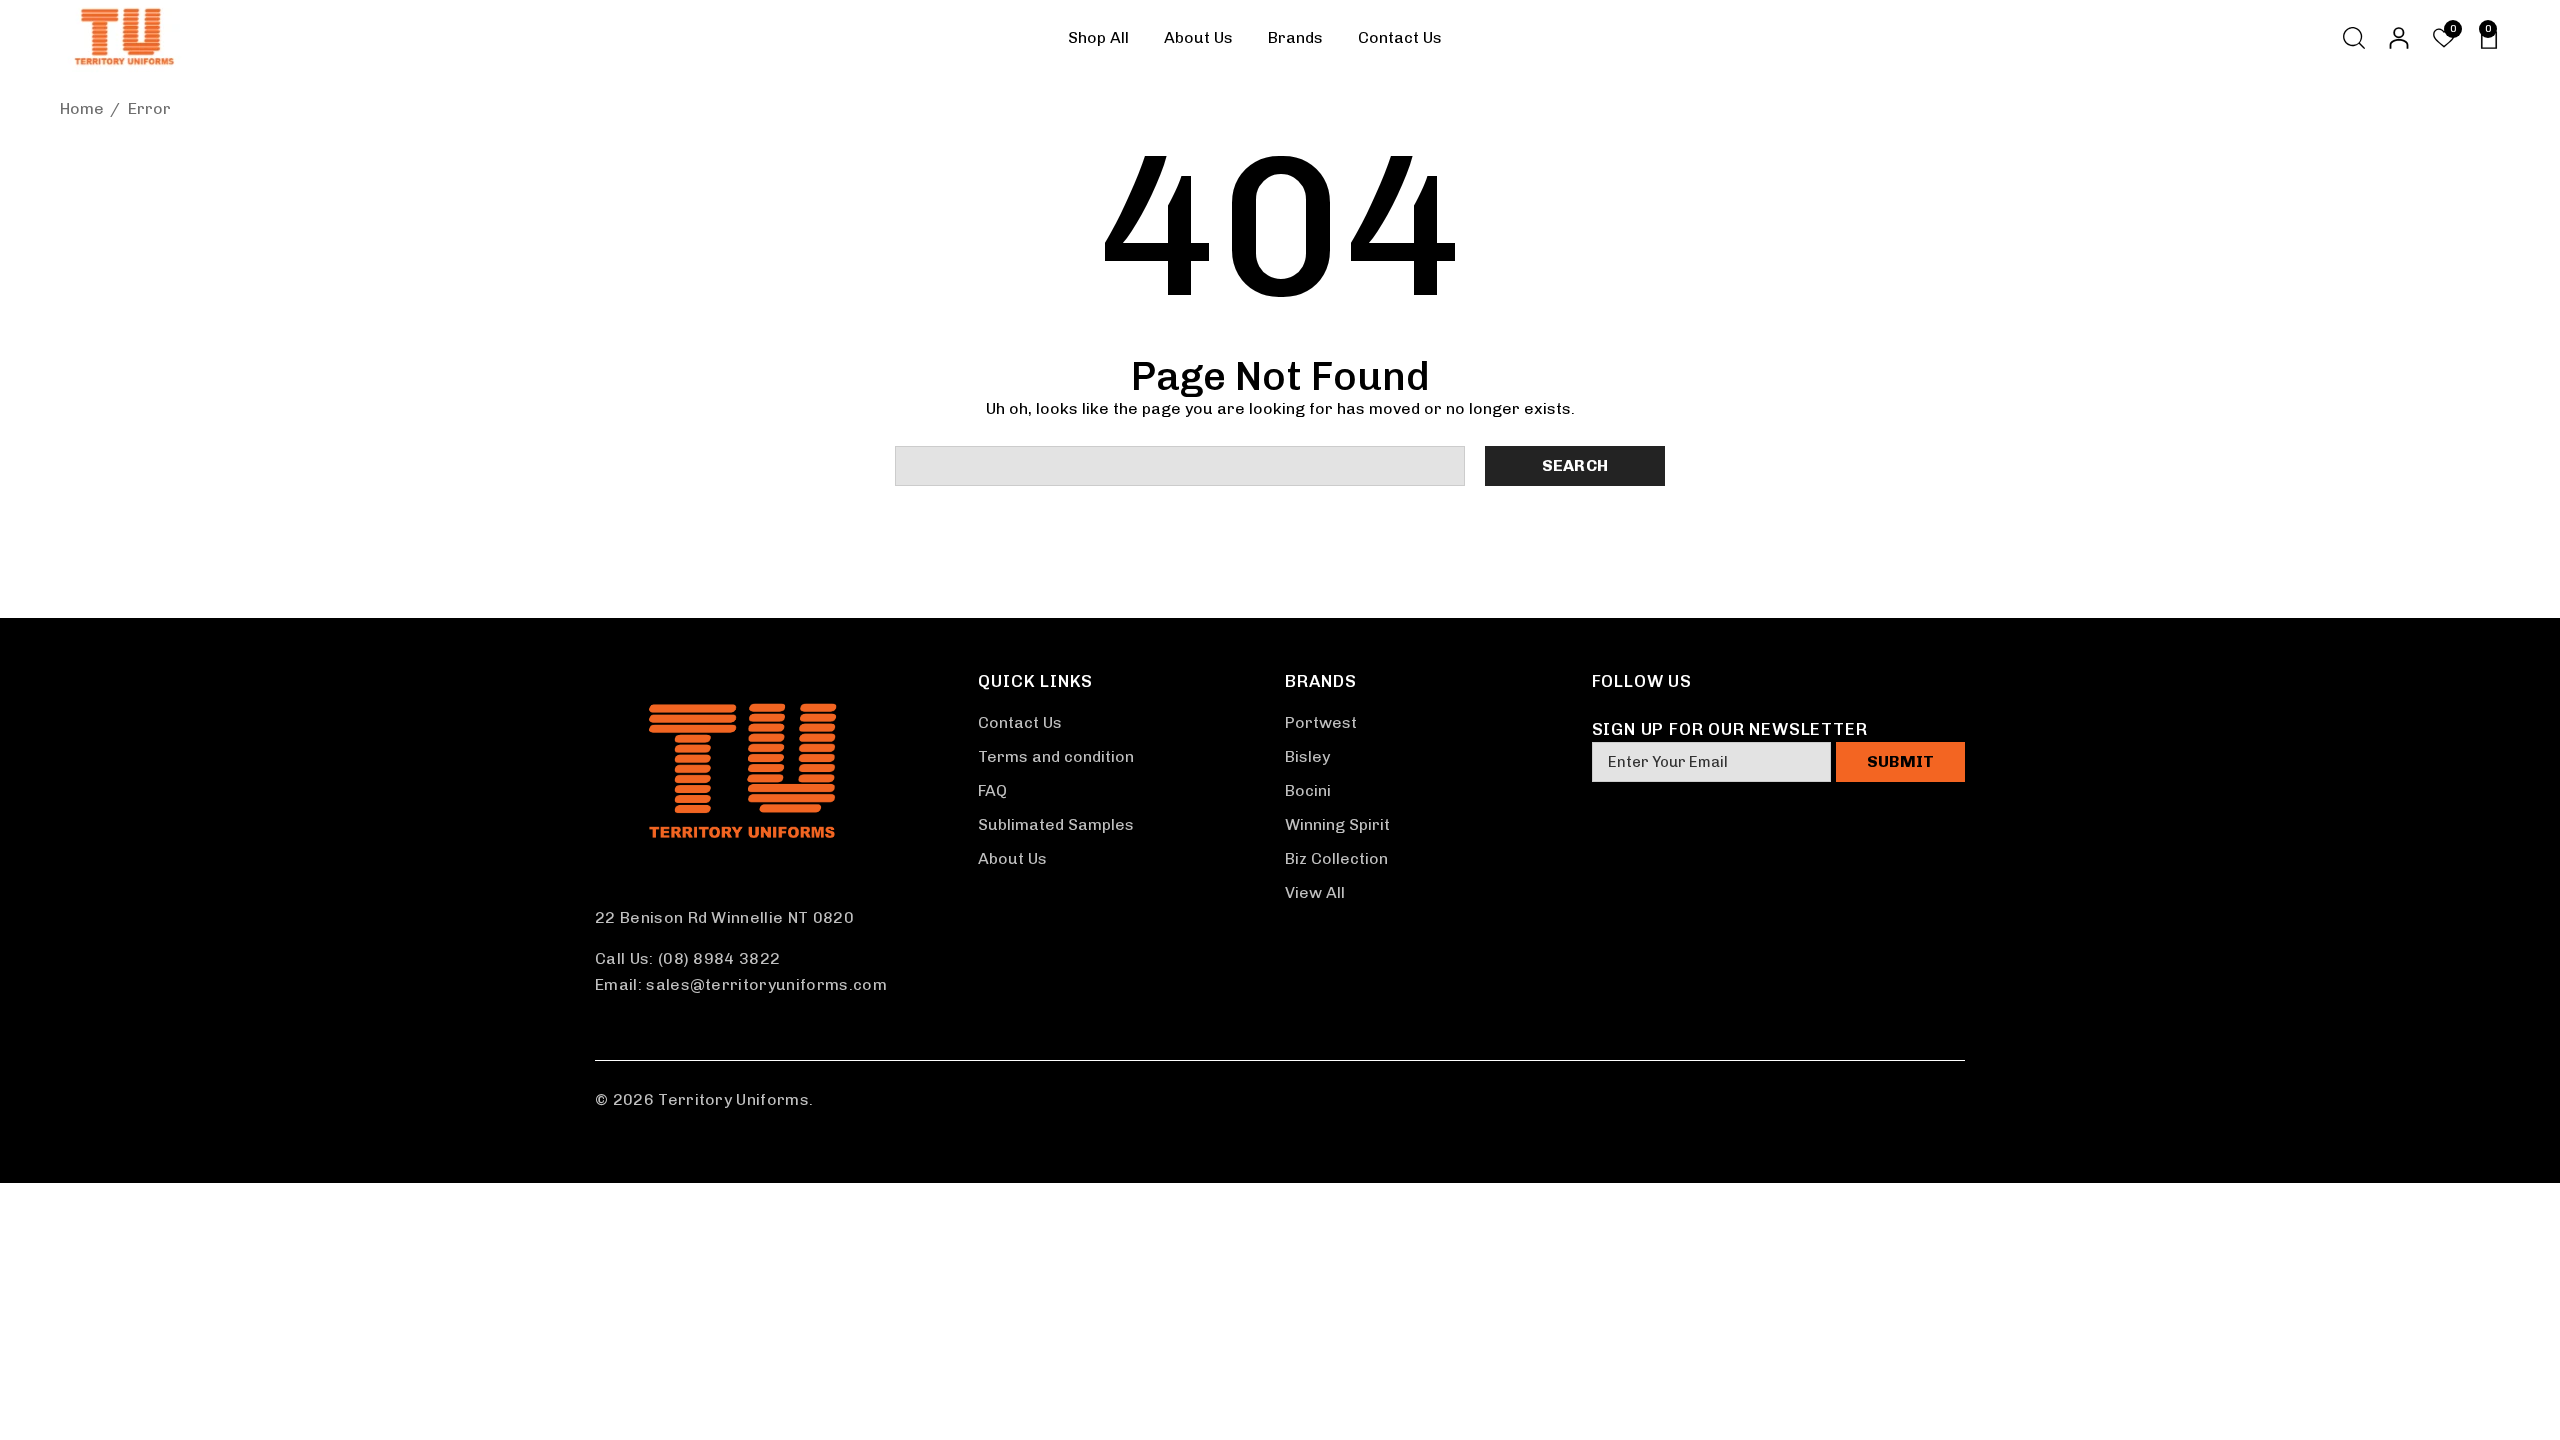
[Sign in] (2397, 38)
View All (1315, 892)
